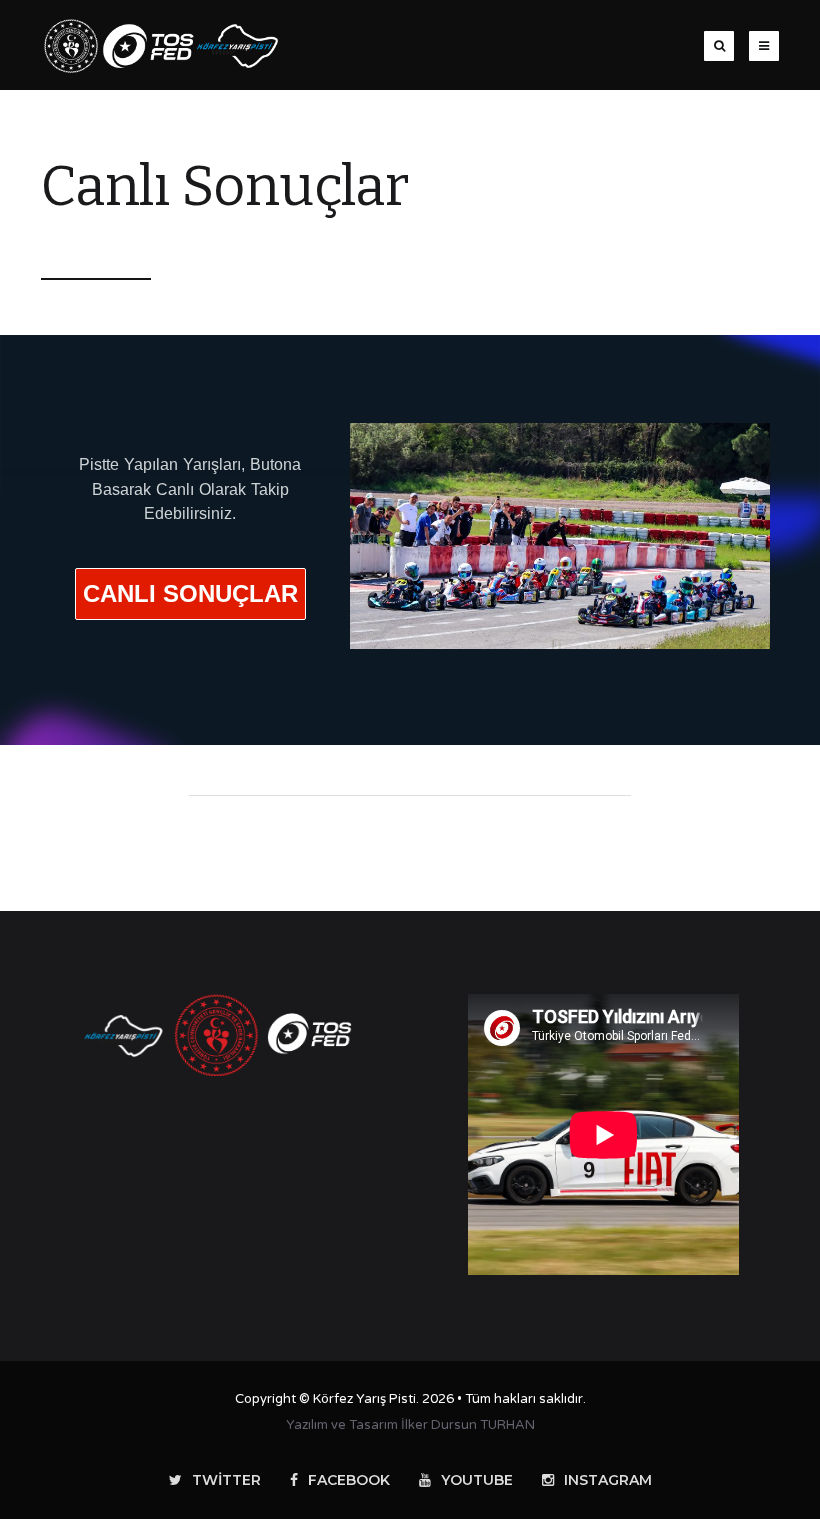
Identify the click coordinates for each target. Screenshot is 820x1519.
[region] (410, 540)
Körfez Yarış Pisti (364, 1399)
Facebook (349, 1480)
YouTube (477, 1480)
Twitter (226, 1480)
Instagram (608, 1480)
